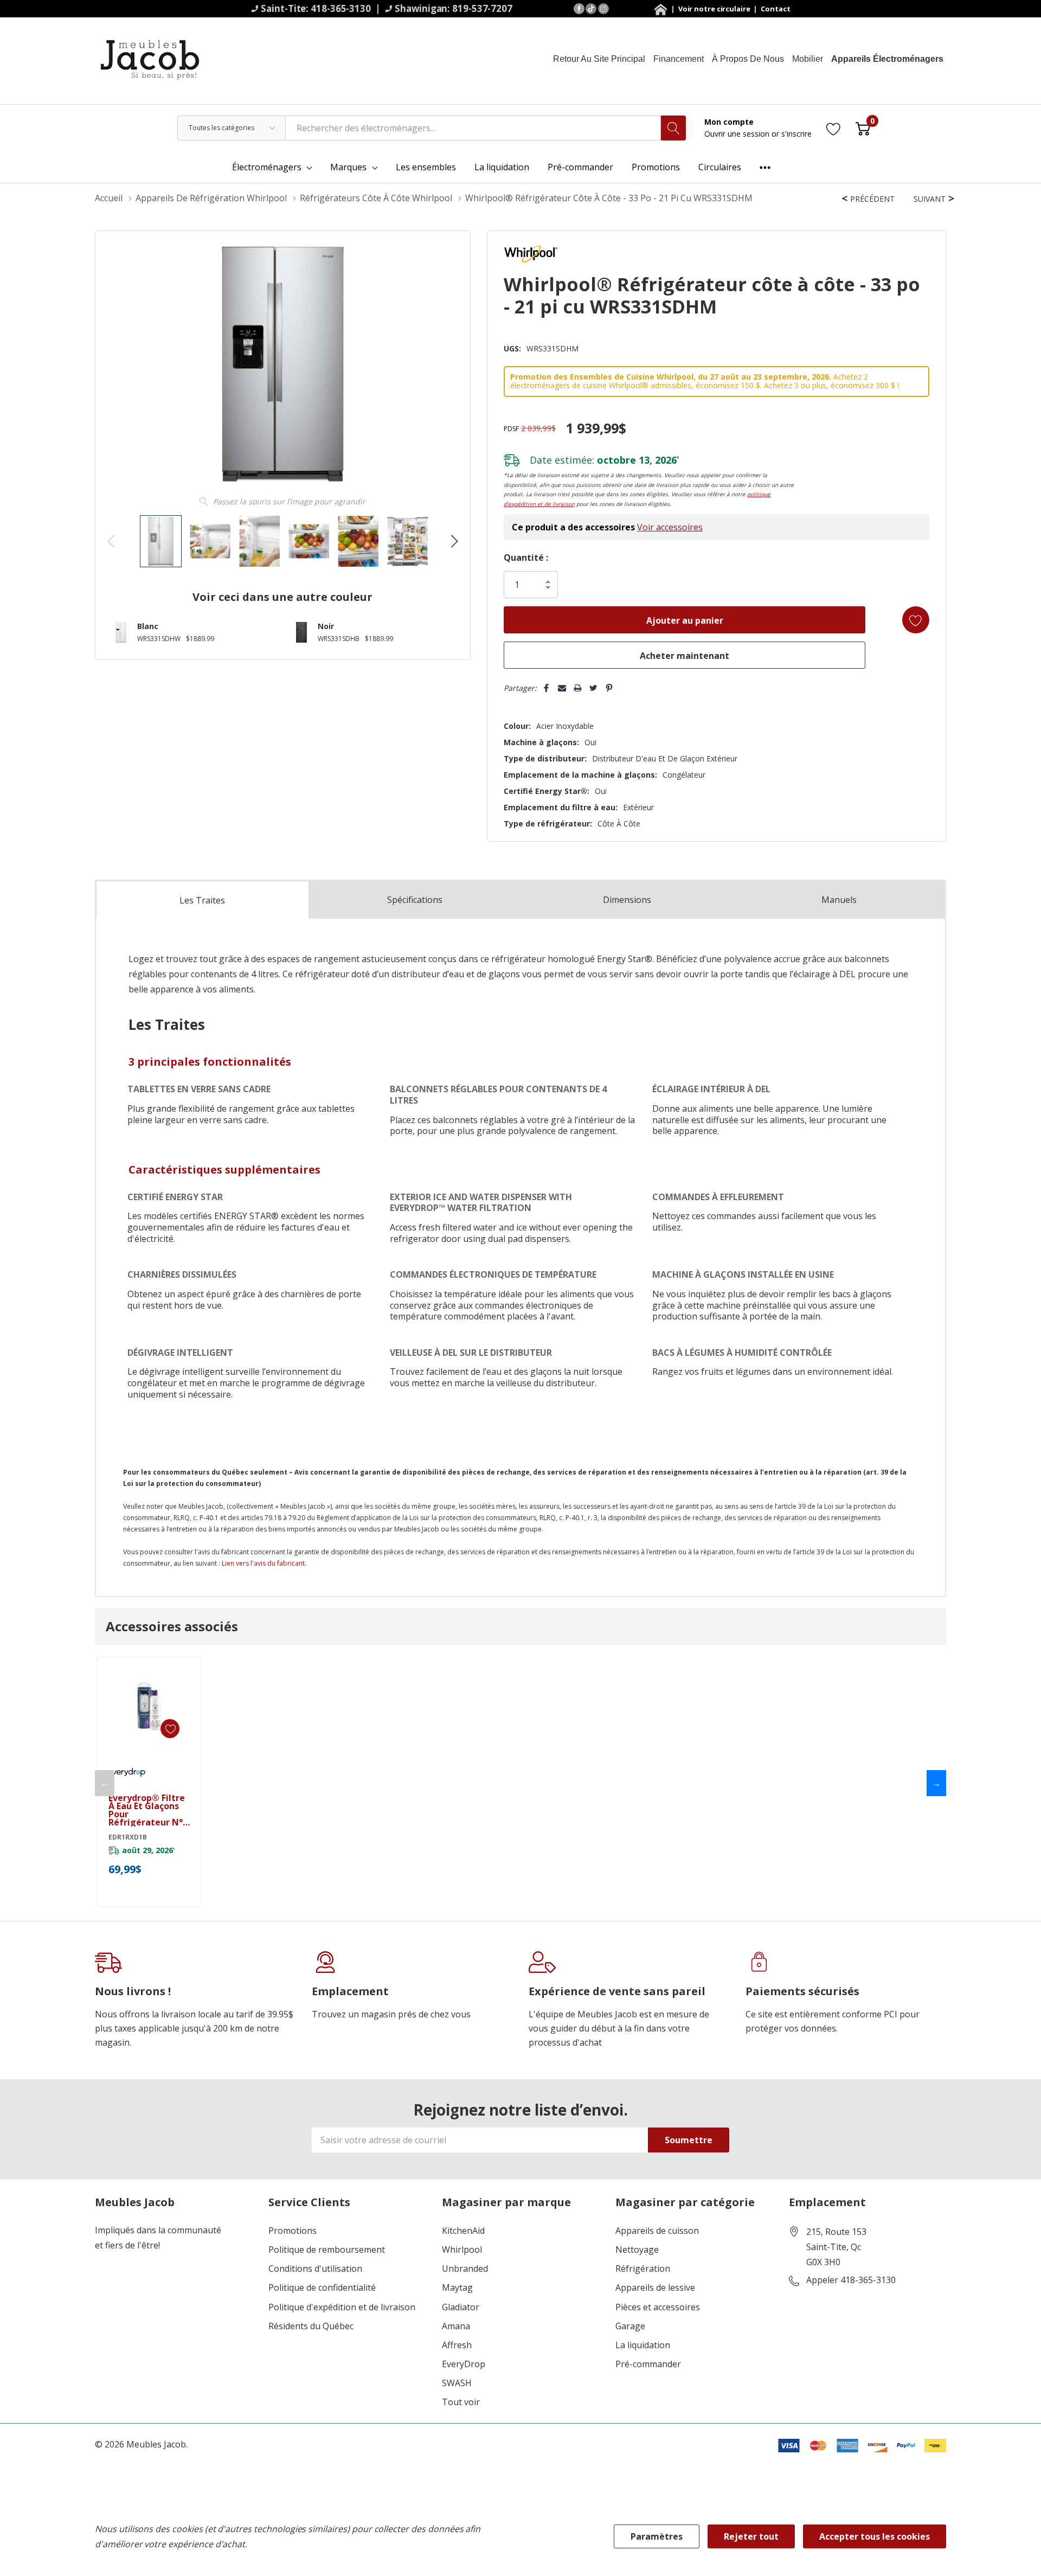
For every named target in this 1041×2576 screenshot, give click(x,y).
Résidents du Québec (311, 2326)
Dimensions (627, 900)
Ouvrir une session (738, 134)
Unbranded (465, 2269)
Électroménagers (267, 167)
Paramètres (657, 2536)
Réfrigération (643, 2269)
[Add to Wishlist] (916, 620)
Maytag (457, 2288)
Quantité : (526, 558)
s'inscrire (796, 134)
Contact (775, 9)
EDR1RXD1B (128, 1837)
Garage (630, 2326)
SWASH (457, 2383)
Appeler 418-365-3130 (851, 2280)
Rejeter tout (751, 2536)
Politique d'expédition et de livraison (342, 2307)
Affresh (457, 2345)
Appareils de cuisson (657, 2231)
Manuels (839, 900)
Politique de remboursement (327, 2250)
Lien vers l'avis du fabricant (263, 1563)
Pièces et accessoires (658, 2307)
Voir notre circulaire (715, 9)
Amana (456, 2326)
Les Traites (202, 900)
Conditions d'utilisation (315, 2269)
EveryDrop (464, 2364)
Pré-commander (648, 2364)
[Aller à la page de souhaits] (834, 128)
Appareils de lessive (655, 2288)
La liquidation (643, 2345)
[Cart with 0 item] (863, 128)
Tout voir (461, 2402)
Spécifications (415, 900)
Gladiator (461, 2307)
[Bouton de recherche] (673, 128)
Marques (348, 167)
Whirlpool (462, 2250)
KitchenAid (463, 2231)
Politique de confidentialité (322, 2288)
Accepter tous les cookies (875, 2536)
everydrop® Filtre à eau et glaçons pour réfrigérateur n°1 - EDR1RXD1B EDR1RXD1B (148, 1810)
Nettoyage (637, 2250)
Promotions (293, 2231)
